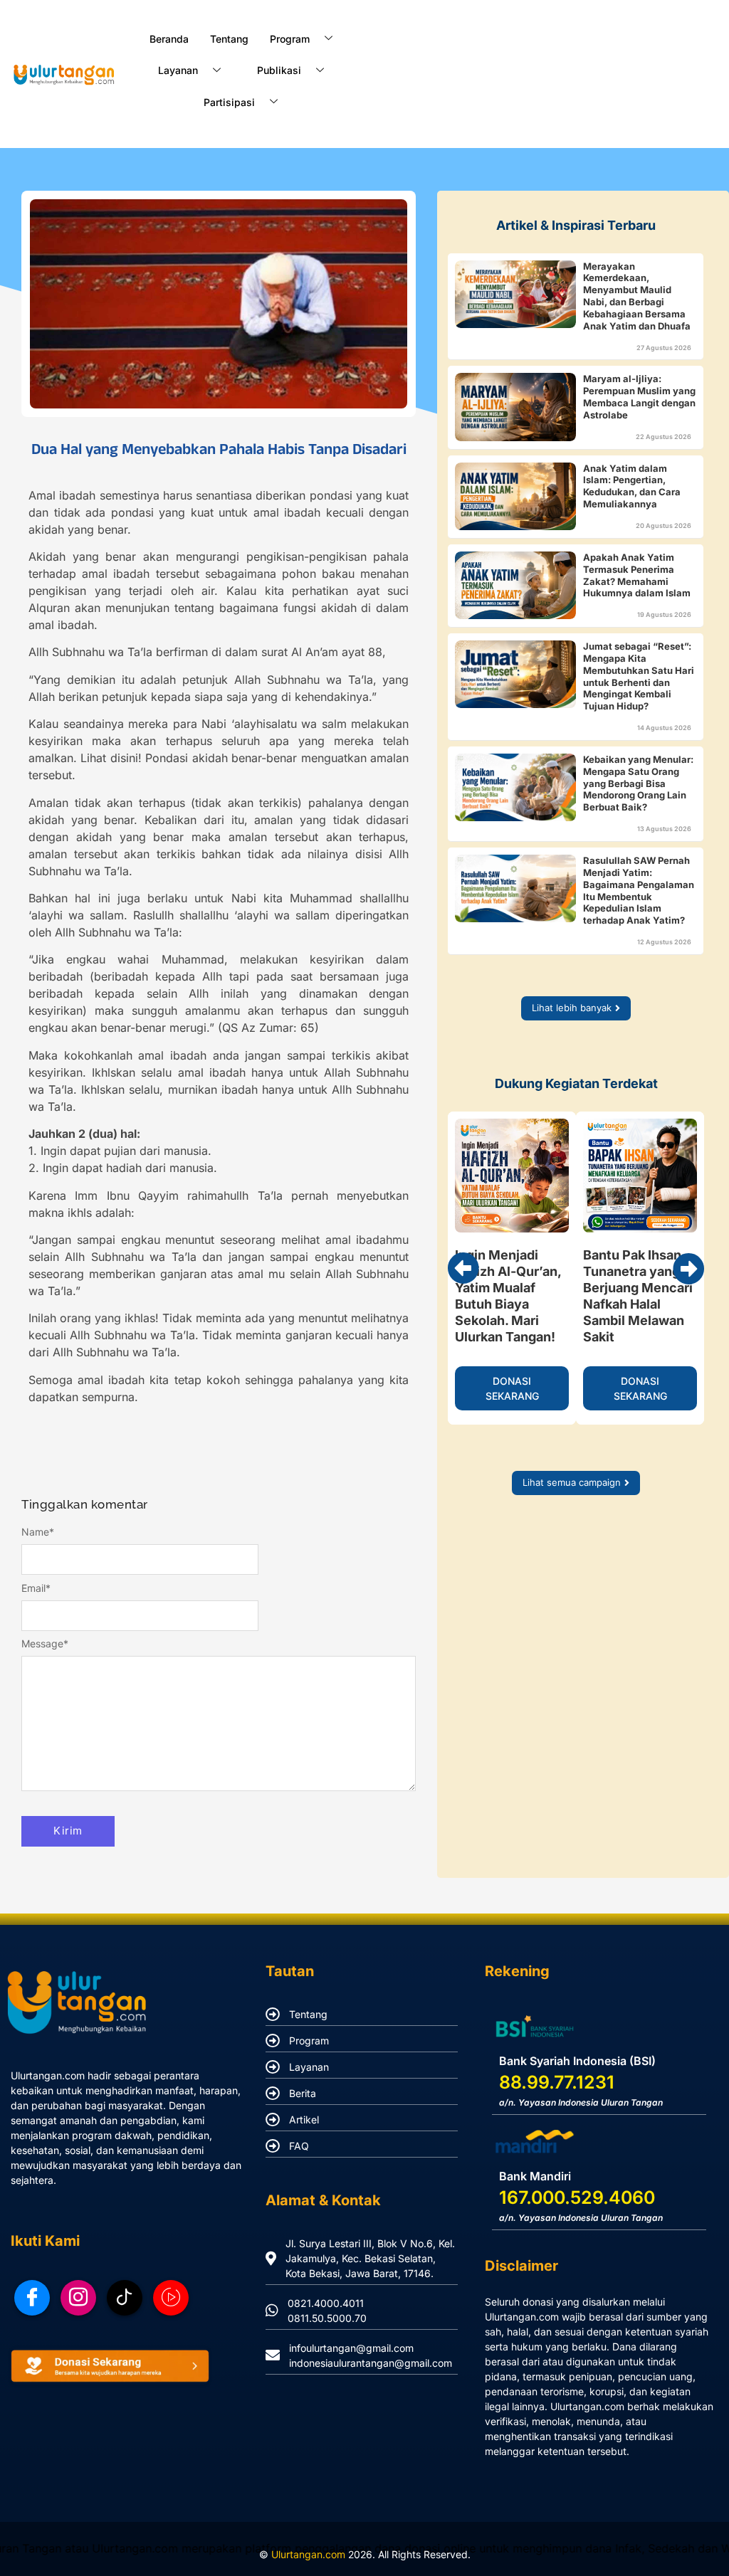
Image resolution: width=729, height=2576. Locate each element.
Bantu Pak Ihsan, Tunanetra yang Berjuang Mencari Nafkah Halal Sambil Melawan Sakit (638, 1296)
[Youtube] (171, 2298)
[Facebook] (32, 2298)
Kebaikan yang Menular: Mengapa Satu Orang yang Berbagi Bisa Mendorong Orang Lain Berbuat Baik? (638, 783)
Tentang (229, 39)
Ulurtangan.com (308, 2554)
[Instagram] (78, 2298)
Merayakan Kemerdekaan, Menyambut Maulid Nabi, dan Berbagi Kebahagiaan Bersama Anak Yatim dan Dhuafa (637, 296)
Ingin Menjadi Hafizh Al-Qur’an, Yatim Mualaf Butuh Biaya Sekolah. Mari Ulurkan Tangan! (508, 1296)
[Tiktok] (125, 2298)
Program (309, 2041)
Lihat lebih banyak (572, 1008)
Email (36, 1588)
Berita (303, 2093)
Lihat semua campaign (572, 1482)
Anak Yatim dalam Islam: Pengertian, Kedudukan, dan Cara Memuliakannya (632, 486)
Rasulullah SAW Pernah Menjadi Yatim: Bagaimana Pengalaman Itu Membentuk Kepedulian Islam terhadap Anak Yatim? (639, 891)
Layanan (309, 2067)
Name (38, 1532)
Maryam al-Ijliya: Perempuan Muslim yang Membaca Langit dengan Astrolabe (639, 397)
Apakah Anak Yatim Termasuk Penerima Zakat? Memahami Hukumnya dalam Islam (637, 575)
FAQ (299, 2146)
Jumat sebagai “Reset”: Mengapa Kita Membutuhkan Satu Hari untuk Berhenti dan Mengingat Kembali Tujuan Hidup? (639, 676)
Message (45, 1644)
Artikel (304, 2120)
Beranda (169, 39)
